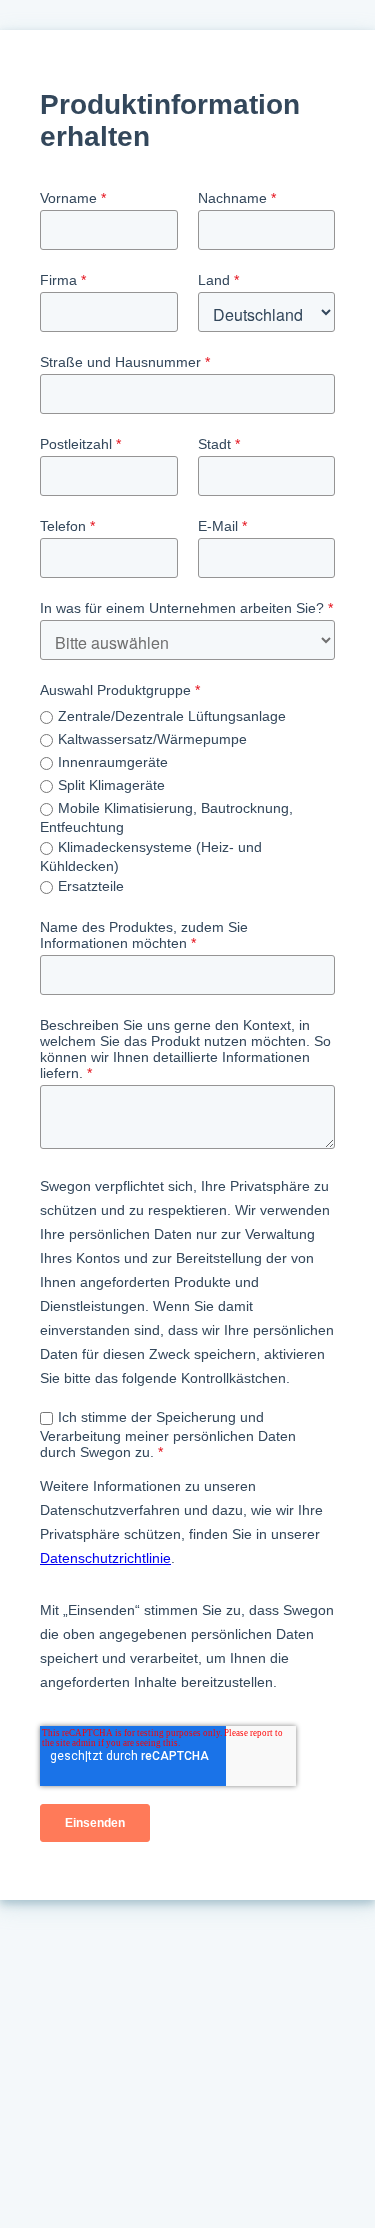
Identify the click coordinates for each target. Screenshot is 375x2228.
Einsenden (95, 1823)
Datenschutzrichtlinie (105, 1558)
